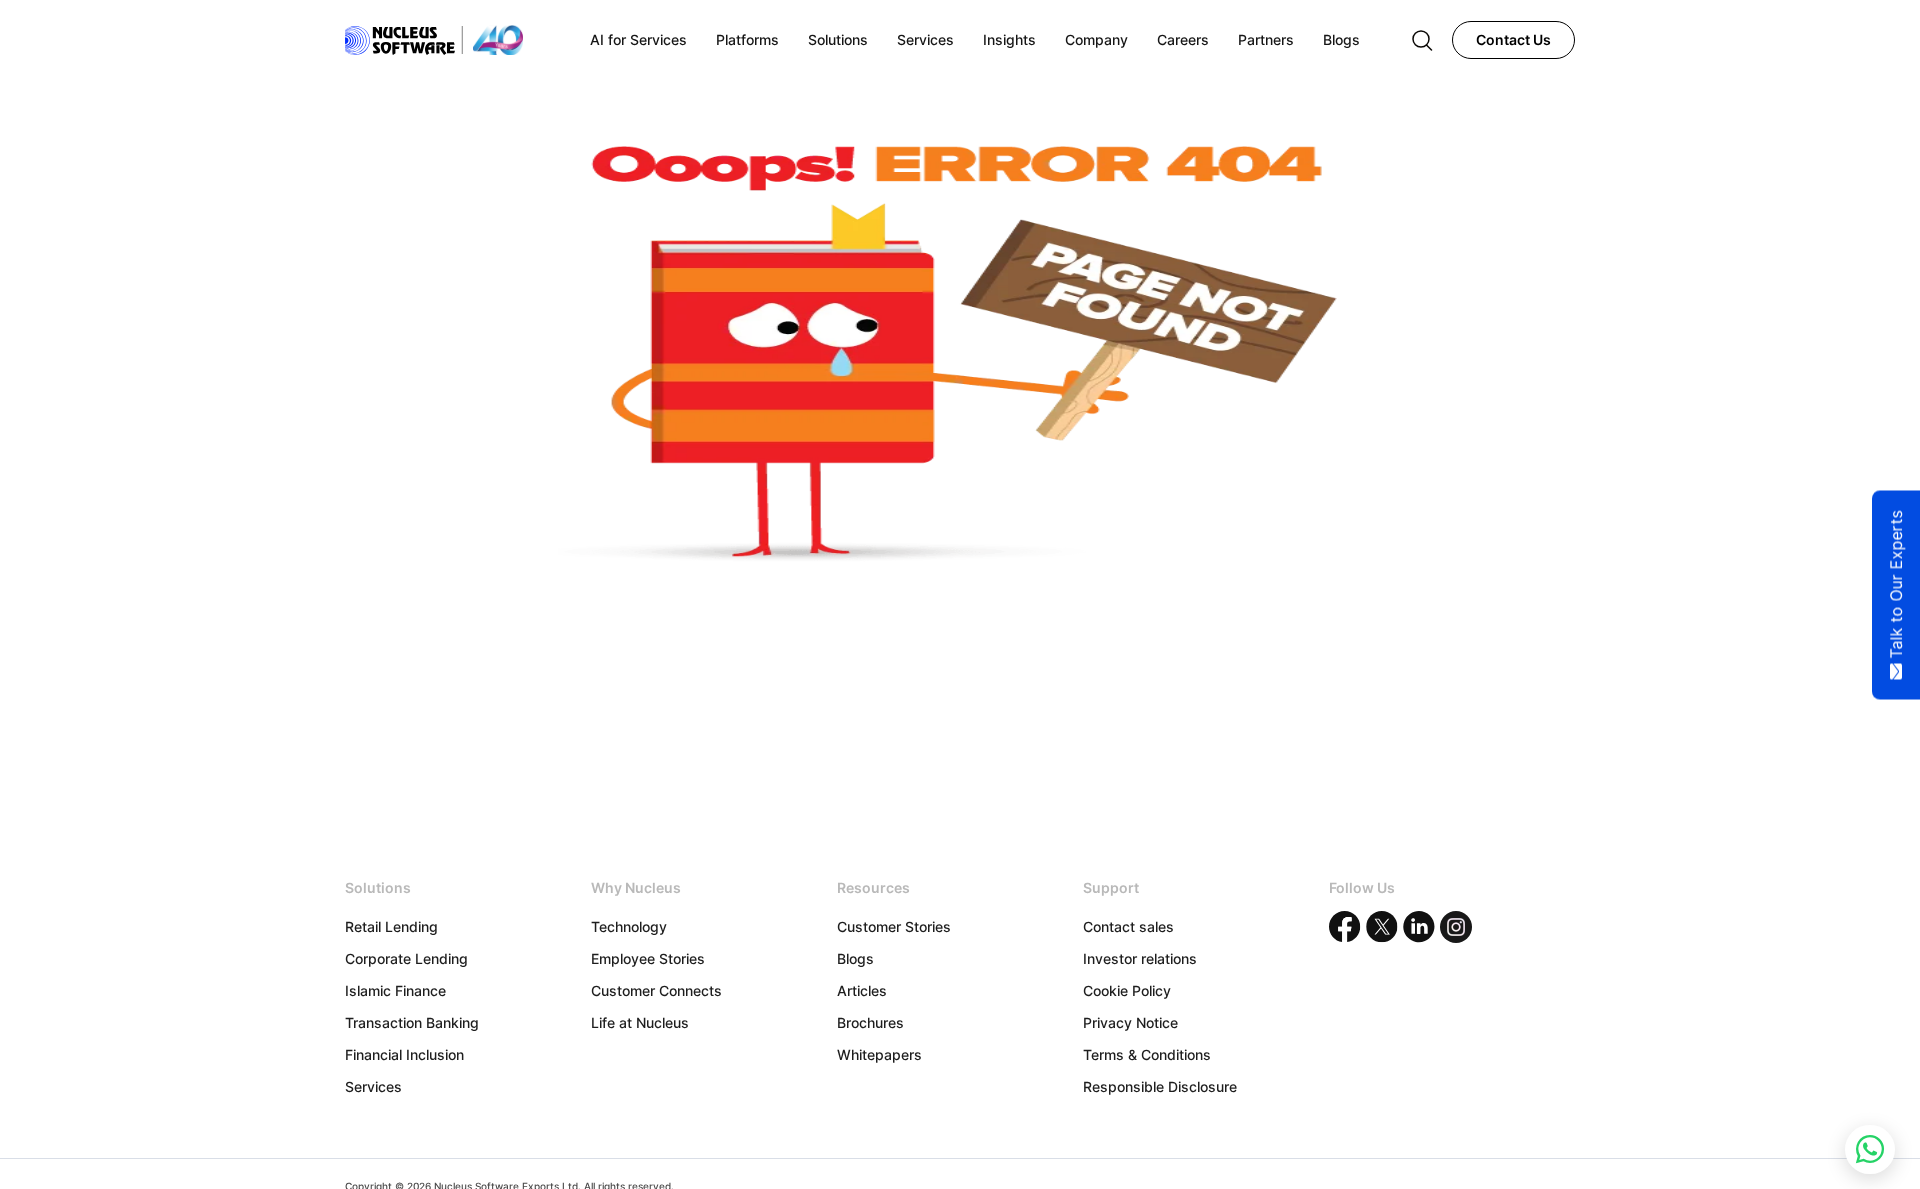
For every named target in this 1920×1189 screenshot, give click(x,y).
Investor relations (1140, 958)
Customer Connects (656, 990)
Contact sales (1128, 926)
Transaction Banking (412, 1022)
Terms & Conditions (1147, 1054)
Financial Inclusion (404, 1054)
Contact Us (1513, 39)
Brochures (870, 1022)
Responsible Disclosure (1160, 1086)
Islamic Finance (395, 990)
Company (1096, 39)
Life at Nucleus (640, 1022)
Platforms (747, 39)
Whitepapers (879, 1054)
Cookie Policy (1127, 990)
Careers (1183, 39)
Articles (862, 990)
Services (373, 1086)
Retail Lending (391, 926)
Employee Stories (648, 958)
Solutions (838, 39)
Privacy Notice (1130, 1022)
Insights (1009, 39)
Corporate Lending (406, 958)
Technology (629, 926)
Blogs (855, 958)
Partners (1266, 39)
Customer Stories (894, 926)
